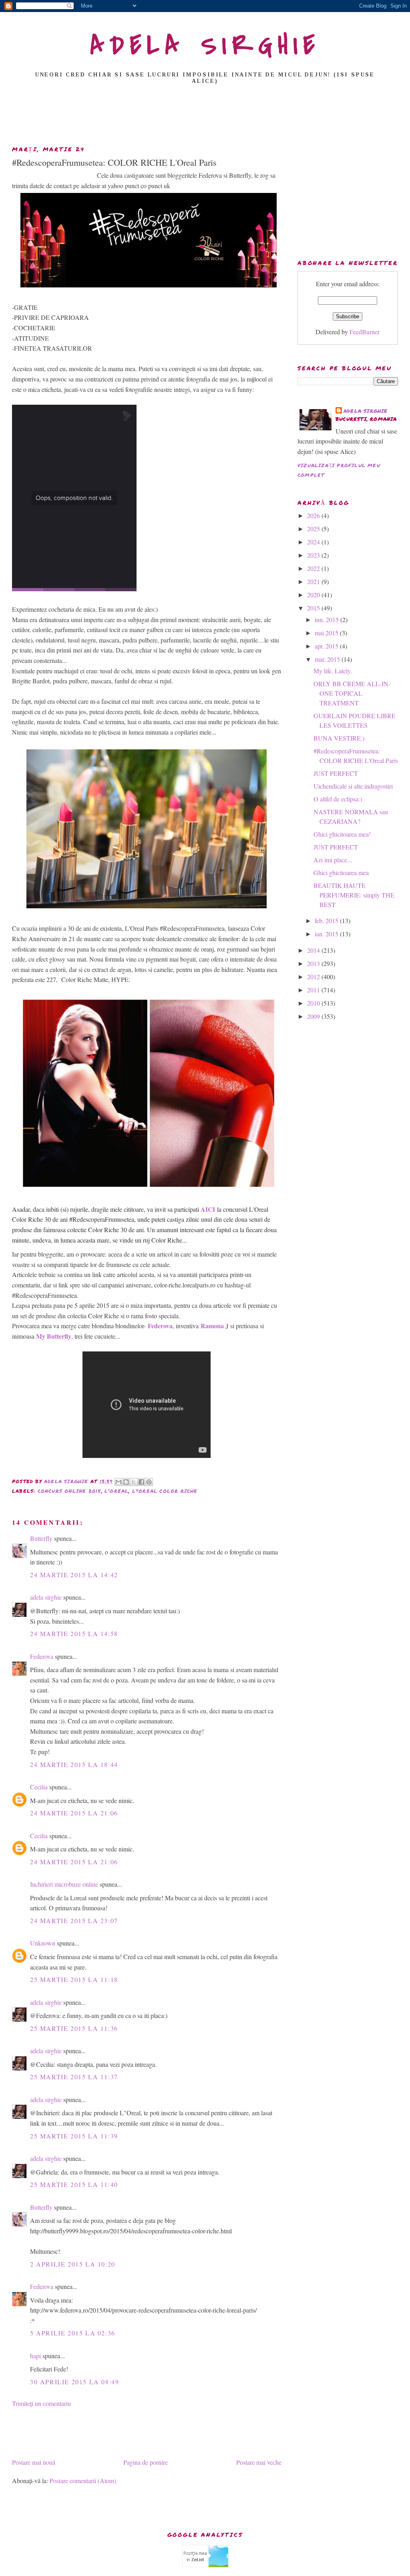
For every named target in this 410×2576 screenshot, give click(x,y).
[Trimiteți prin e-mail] (119, 1482)
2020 (314, 595)
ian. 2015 (327, 934)
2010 (314, 1003)
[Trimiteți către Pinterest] (149, 1482)
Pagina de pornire (146, 2462)
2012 (314, 977)
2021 (314, 581)
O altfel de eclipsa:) (338, 799)
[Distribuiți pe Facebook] (141, 1482)
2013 (314, 963)
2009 (314, 1016)
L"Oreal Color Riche (165, 1491)
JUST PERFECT (336, 773)
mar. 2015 (328, 659)
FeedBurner (365, 332)
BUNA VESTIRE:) (339, 738)
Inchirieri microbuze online (64, 1884)
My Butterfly (54, 1336)
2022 (314, 568)
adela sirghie (46, 1597)
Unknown (43, 1943)
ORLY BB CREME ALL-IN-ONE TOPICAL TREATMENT (352, 693)
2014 (314, 950)
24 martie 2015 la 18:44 (74, 1764)
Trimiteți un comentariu (41, 2403)
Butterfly (41, 1538)
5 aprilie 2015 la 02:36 (73, 2333)
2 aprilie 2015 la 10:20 (73, 2264)
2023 (314, 555)
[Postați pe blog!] (126, 1482)
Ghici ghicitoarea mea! (342, 834)
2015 (314, 608)
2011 (314, 990)
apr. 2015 (327, 646)
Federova (160, 1326)
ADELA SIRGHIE (205, 46)
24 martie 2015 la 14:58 (74, 1633)
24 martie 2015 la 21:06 (74, 1813)
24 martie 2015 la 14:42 (74, 1575)
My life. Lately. (333, 671)
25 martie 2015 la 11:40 (74, 2184)
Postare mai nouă (34, 2462)
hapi (35, 2356)
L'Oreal (117, 1491)
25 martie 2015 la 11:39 (74, 2136)
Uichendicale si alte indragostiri (353, 786)
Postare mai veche (259, 2462)
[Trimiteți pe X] (134, 1482)
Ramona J (215, 1326)
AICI (208, 1209)
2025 (314, 529)
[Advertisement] (205, 117)
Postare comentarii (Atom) (83, 2481)
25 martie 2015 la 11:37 (74, 2077)
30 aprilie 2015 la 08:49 (74, 2382)
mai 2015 (327, 633)
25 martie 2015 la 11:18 (74, 1979)
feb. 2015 (327, 921)
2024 (314, 542)
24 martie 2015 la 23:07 (74, 1920)
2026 (314, 515)
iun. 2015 (328, 619)
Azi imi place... (333, 860)
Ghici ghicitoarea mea (341, 872)
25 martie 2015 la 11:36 (74, 2028)
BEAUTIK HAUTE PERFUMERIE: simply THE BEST (354, 895)
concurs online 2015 (69, 1491)
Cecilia (39, 1787)
